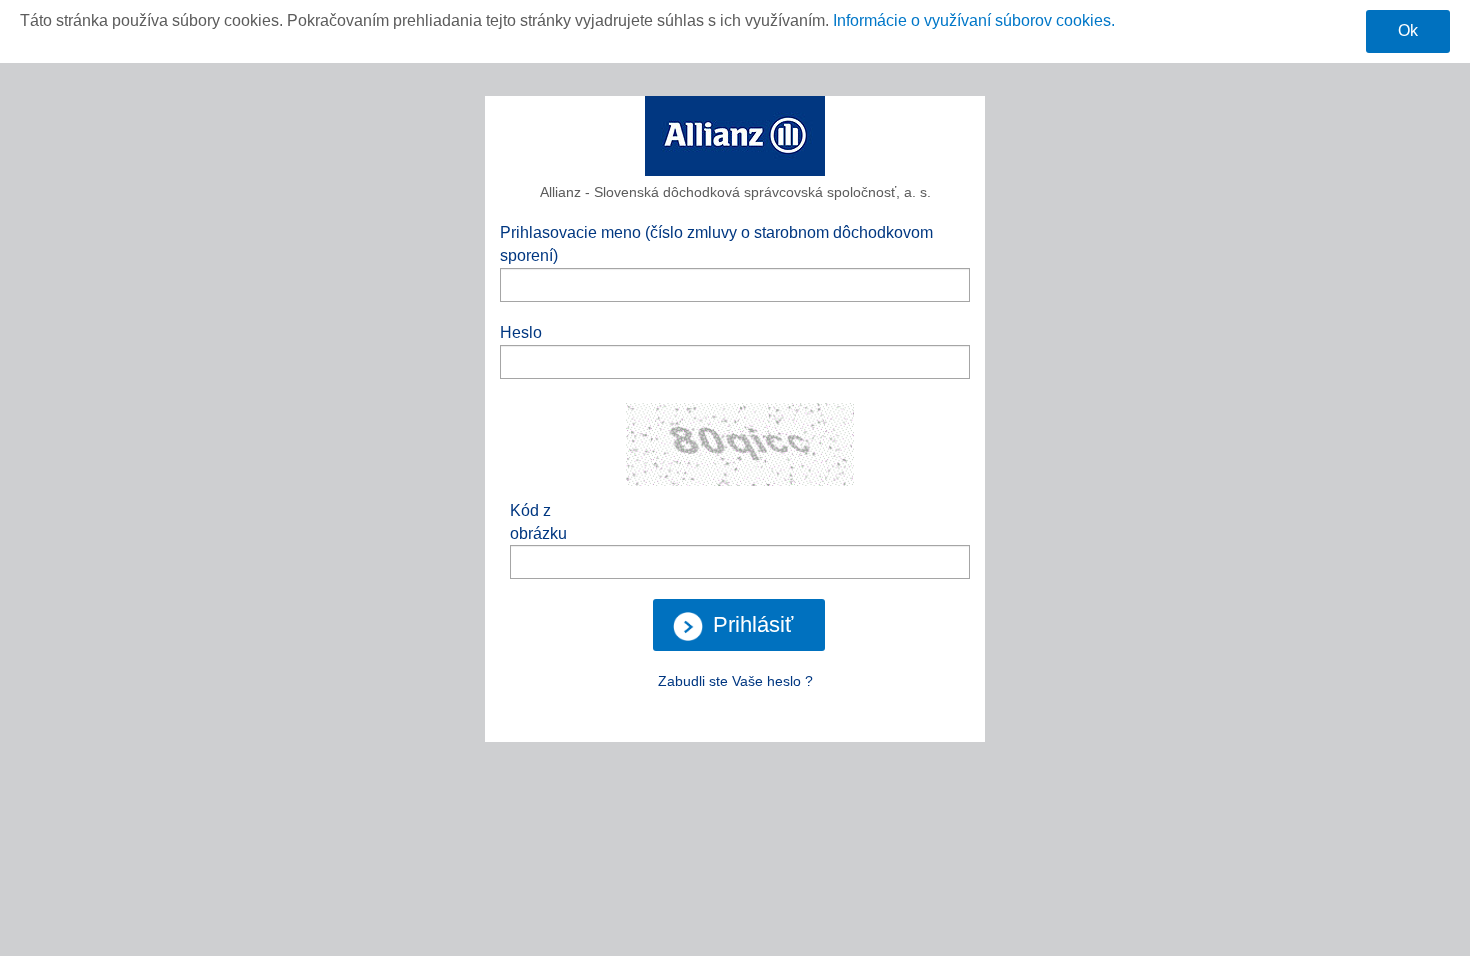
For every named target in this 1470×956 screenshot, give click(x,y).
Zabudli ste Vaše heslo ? (735, 681)
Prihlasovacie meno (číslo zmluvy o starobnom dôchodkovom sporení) (716, 244)
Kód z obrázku (538, 522)
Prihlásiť (753, 624)
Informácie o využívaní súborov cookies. (974, 20)
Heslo (521, 332)
